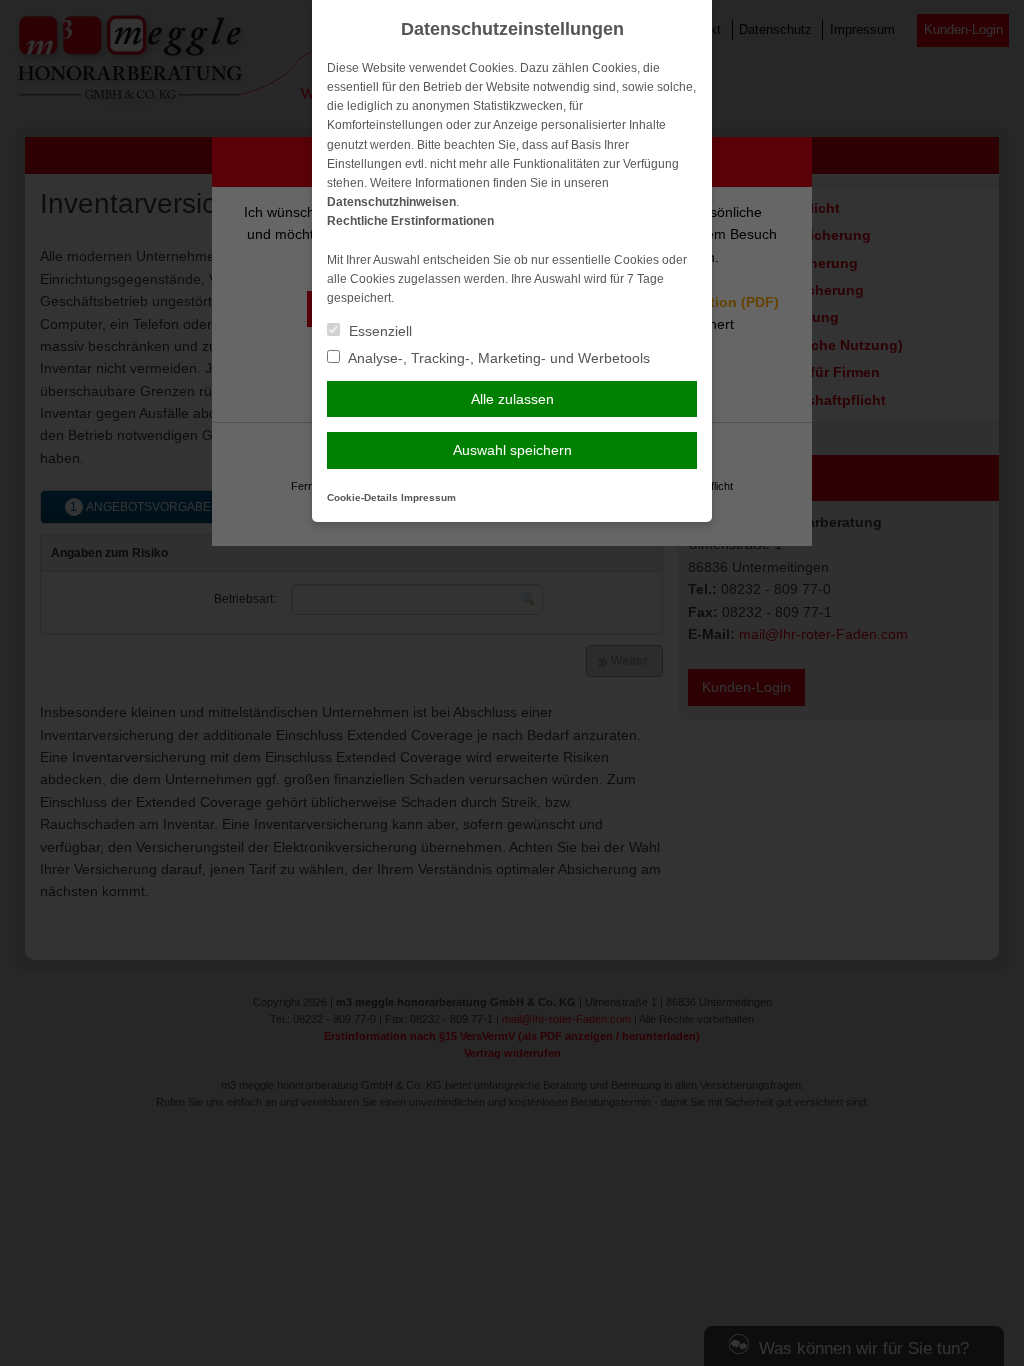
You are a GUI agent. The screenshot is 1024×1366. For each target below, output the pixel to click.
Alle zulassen (512, 399)
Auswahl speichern (512, 450)
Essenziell (378, 331)
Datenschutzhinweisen (391, 202)
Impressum (428, 497)
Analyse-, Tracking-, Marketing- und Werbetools (497, 358)
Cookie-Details (362, 497)
